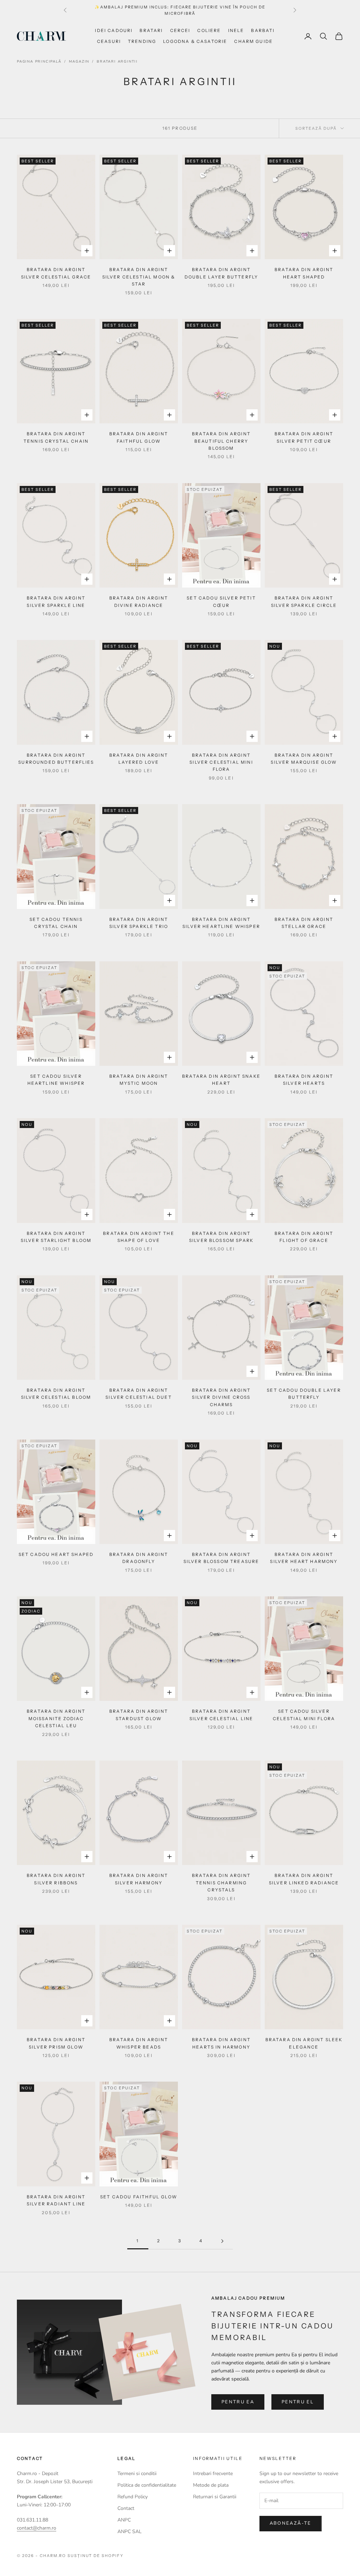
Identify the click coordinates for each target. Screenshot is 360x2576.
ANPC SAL (130, 2532)
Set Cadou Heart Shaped (56, 1554)
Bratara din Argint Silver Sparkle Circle (304, 601)
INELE (236, 30)
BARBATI (263, 30)
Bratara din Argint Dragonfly (139, 1558)
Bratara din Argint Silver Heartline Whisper (221, 923)
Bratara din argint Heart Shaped (304, 273)
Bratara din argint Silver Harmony (139, 1879)
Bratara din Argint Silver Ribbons (56, 1879)
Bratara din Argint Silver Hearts (304, 1080)
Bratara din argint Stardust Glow (139, 1715)
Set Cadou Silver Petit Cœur (221, 601)
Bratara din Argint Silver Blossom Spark (221, 1237)
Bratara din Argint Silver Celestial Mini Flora (221, 762)
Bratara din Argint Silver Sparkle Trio (139, 923)
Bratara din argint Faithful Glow (139, 437)
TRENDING (142, 41)
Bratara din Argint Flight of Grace (304, 1237)
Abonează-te (291, 2523)
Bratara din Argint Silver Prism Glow (56, 2043)
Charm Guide (253, 41)
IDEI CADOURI (114, 30)
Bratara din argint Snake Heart (221, 1080)
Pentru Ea (238, 2402)
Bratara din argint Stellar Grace (304, 923)
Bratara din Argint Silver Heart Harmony (304, 1558)
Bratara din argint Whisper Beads (139, 2043)
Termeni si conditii (137, 2474)
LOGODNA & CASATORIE (195, 41)
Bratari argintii (117, 62)
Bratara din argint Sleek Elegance (304, 2043)
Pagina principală (39, 62)
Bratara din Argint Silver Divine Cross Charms (221, 1397)
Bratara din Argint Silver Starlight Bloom (56, 1237)
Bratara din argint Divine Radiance (139, 601)
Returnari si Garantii (215, 2497)
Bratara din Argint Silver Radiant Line (56, 2200)
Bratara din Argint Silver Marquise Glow (304, 759)
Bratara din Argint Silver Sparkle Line (56, 601)
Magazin (79, 62)
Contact (126, 2508)
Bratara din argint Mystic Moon (139, 1080)
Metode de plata (211, 2485)
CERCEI (180, 30)
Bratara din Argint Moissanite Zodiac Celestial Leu (56, 1718)
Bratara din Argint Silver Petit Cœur (304, 437)
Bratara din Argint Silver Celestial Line (221, 1715)
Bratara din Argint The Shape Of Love (139, 1237)
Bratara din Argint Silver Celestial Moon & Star (139, 277)
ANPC (124, 2520)
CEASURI (109, 41)
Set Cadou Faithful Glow (139, 2197)
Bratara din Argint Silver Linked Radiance (304, 1879)
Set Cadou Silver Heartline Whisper (56, 1080)
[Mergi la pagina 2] (222, 2241)
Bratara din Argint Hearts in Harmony (221, 2043)
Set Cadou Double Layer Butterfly (304, 1394)
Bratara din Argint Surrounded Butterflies (56, 759)
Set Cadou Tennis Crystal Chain (56, 923)
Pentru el (298, 2402)
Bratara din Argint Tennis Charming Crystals (221, 1883)
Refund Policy (133, 2497)
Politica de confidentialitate (147, 2485)
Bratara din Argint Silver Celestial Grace (56, 273)
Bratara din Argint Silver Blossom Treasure (221, 1558)
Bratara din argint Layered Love (139, 759)
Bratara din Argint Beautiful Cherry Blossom (221, 441)
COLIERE (209, 30)
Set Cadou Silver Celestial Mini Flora (304, 1715)
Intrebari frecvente (213, 2474)
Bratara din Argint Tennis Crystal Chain (56, 437)
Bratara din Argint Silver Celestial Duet (139, 1394)
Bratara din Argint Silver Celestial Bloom (56, 1394)
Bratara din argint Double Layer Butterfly (221, 273)
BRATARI (151, 30)
